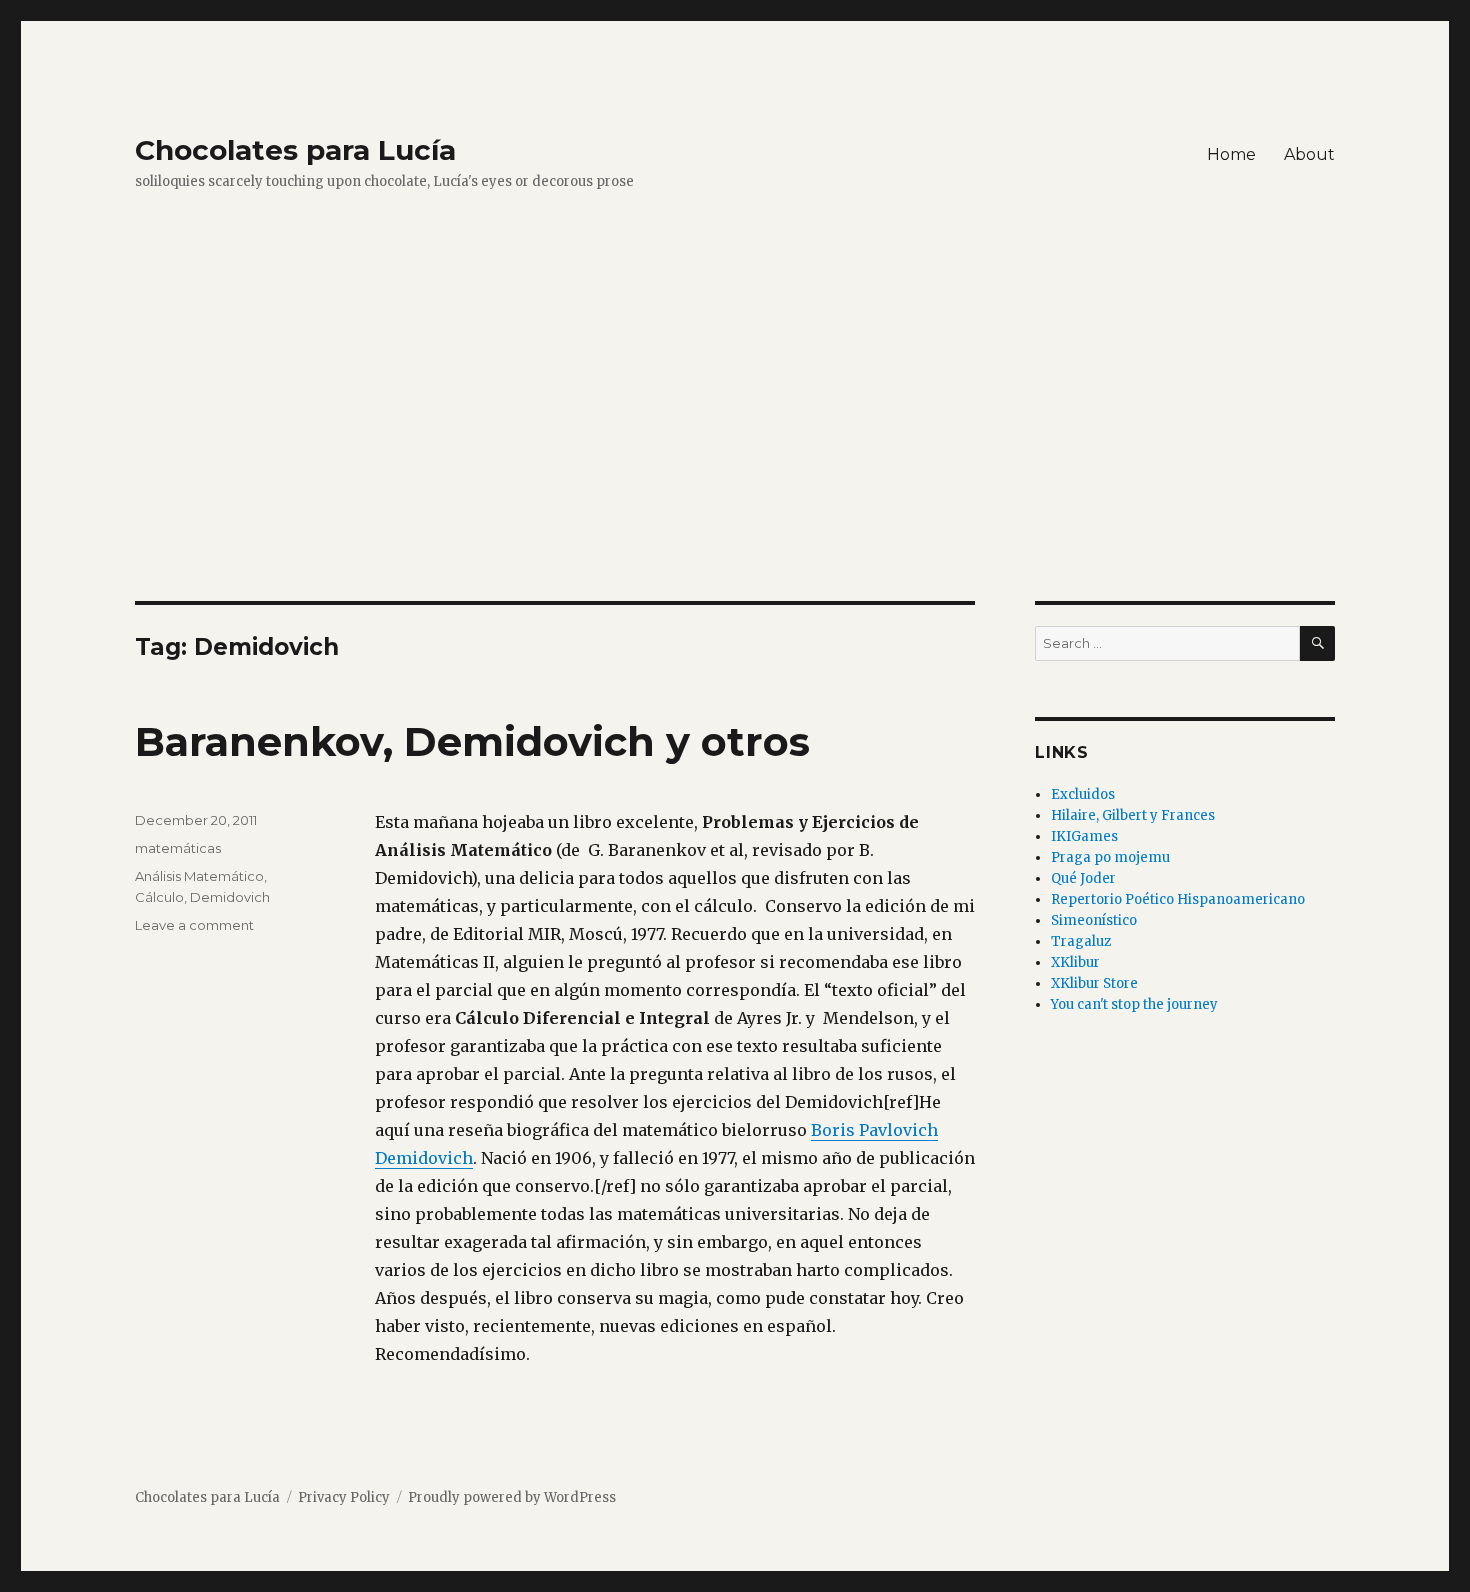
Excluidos (1083, 794)
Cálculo (159, 897)
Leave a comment (194, 925)
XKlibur (1075, 962)
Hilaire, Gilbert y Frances (1133, 815)
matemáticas (178, 848)
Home (1231, 154)
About (1309, 154)
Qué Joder (1083, 878)
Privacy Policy (344, 1497)
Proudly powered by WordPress (512, 1497)
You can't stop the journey (1134, 1004)
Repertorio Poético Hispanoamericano (1178, 899)
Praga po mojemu (1110, 857)
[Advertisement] (735, 453)
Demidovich (230, 897)
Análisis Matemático (199, 876)
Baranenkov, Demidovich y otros (472, 741)
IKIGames (1084, 836)
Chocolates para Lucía (295, 150)
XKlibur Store (1094, 983)
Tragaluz (1081, 941)
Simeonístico (1094, 920)
